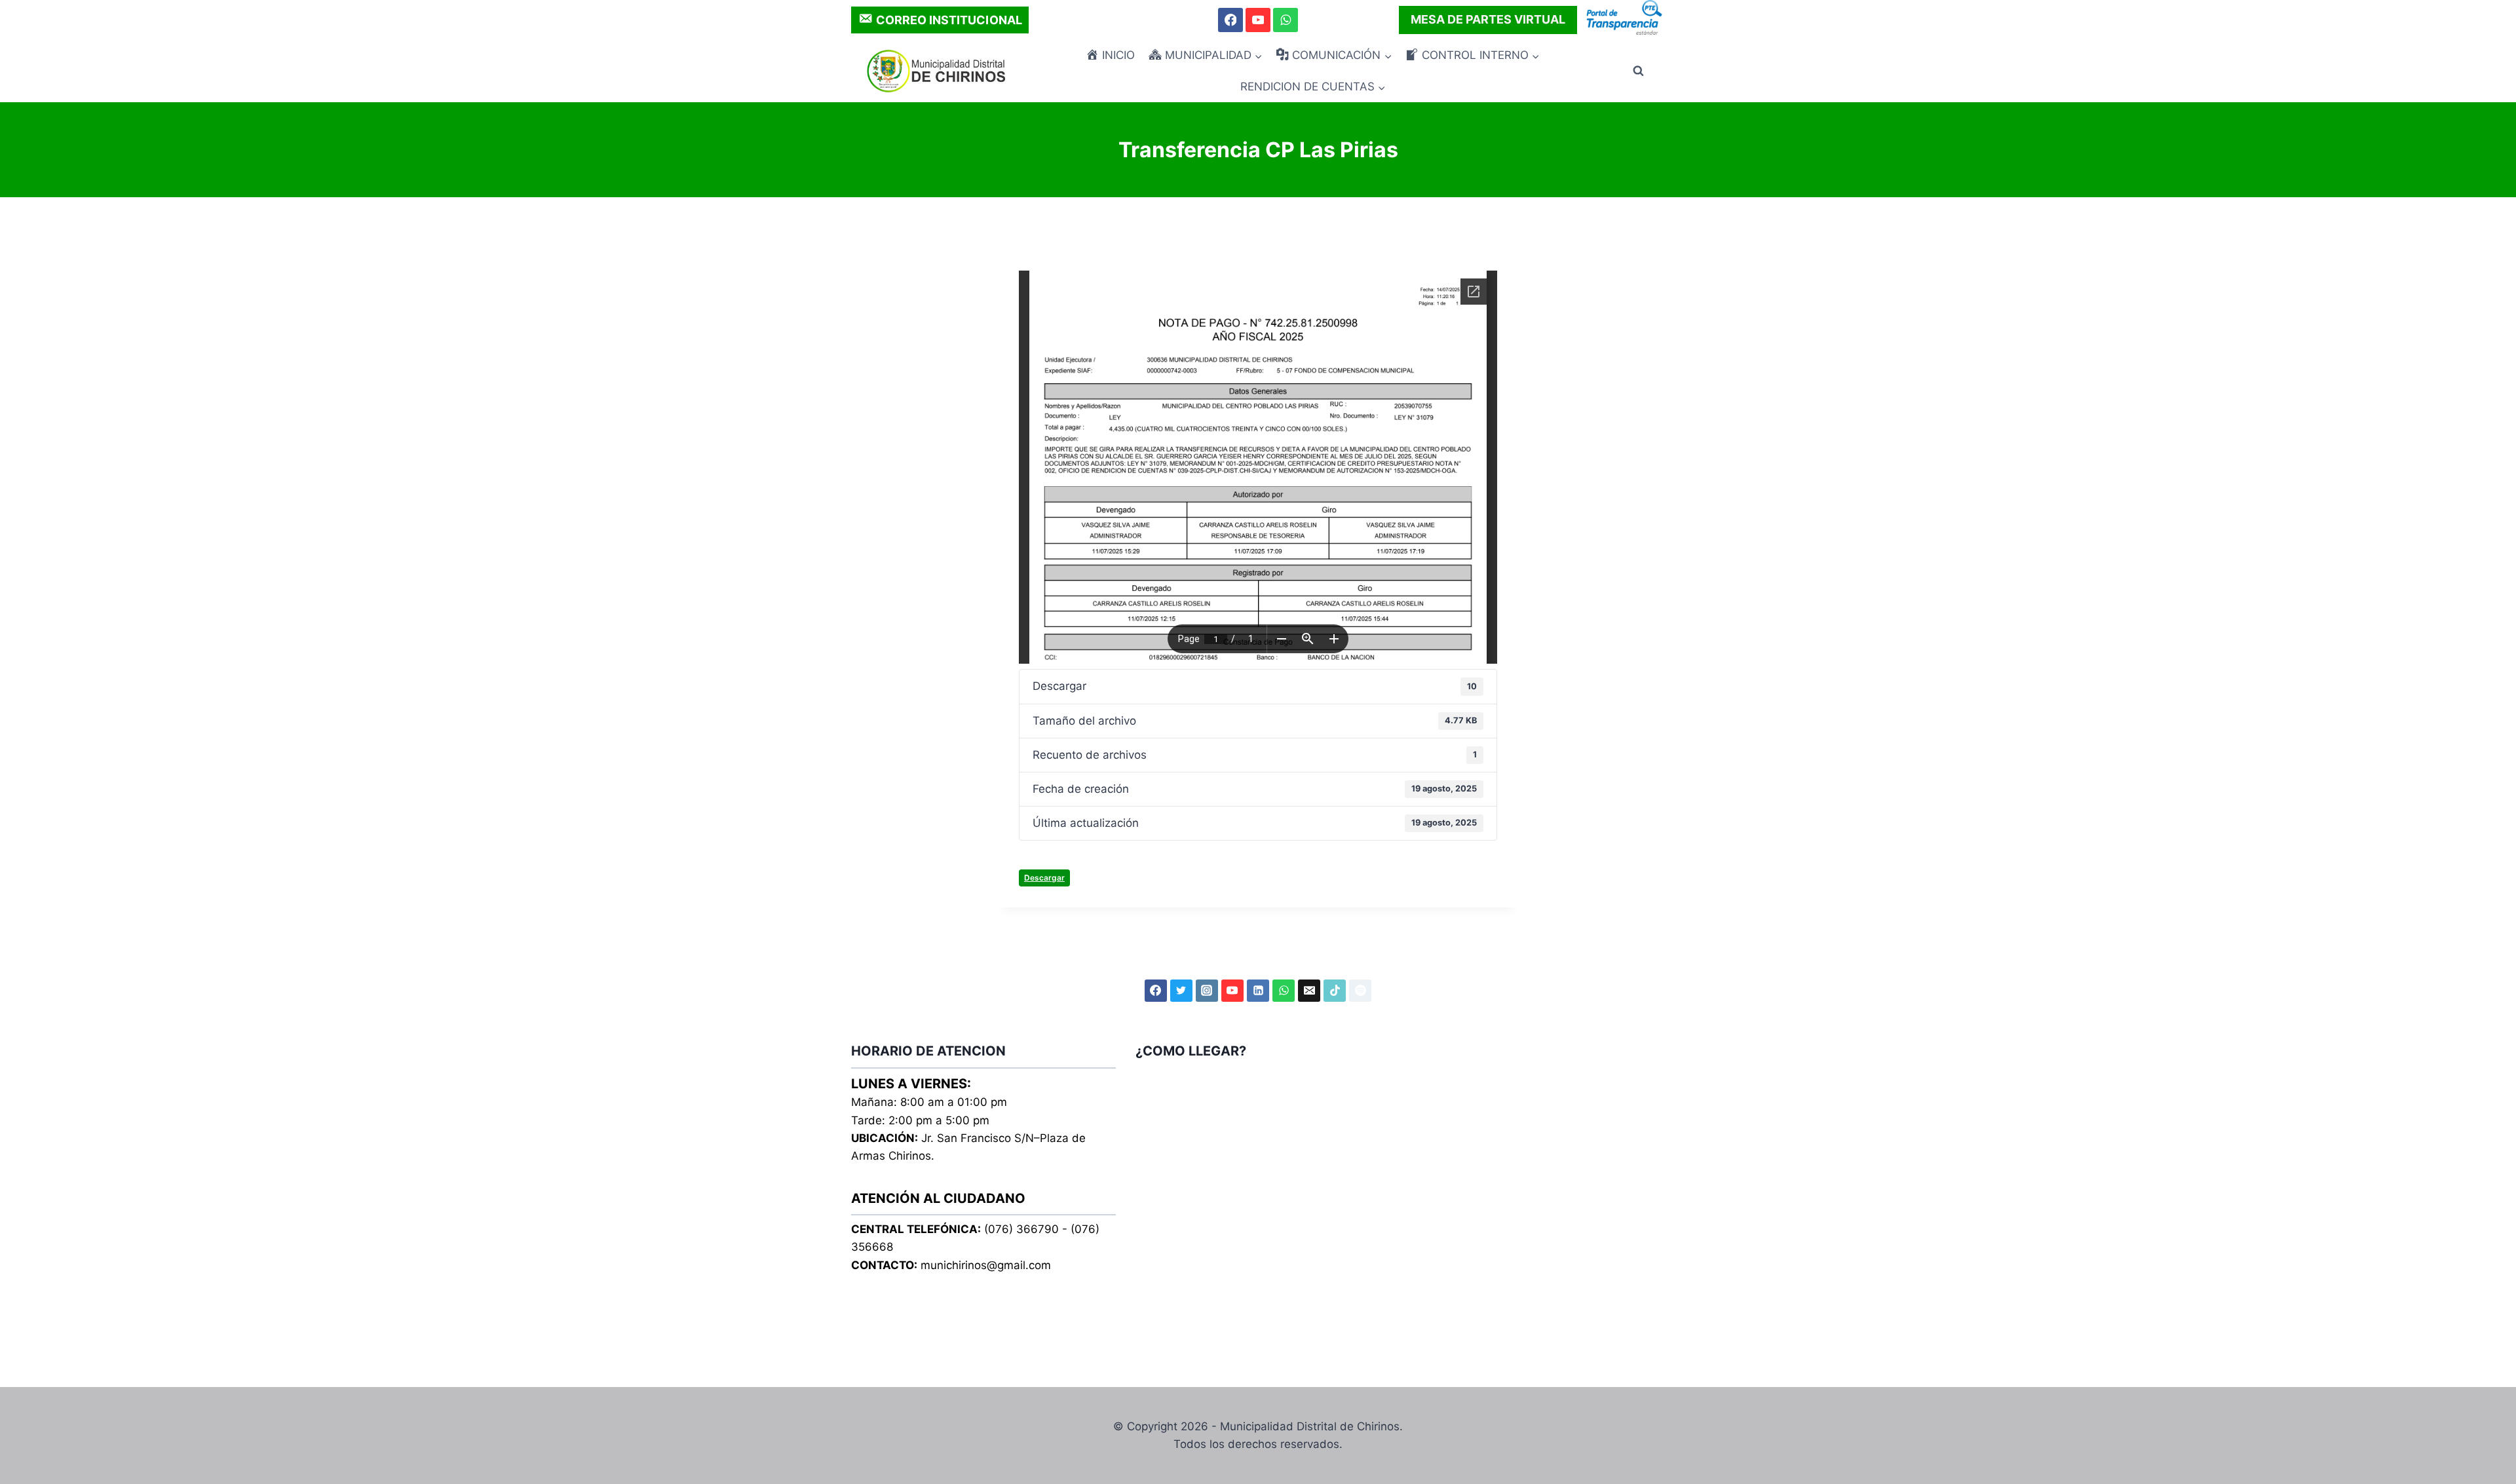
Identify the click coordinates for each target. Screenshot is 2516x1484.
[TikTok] (1335, 991)
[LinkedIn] (1258, 991)
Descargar (1044, 878)
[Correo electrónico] (1309, 991)
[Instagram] (1207, 991)
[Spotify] (1360, 991)
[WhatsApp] (1285, 20)
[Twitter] (1181, 991)
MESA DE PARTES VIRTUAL (1488, 19)
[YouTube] (1258, 20)
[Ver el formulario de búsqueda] (1638, 71)
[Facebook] (1230, 20)
